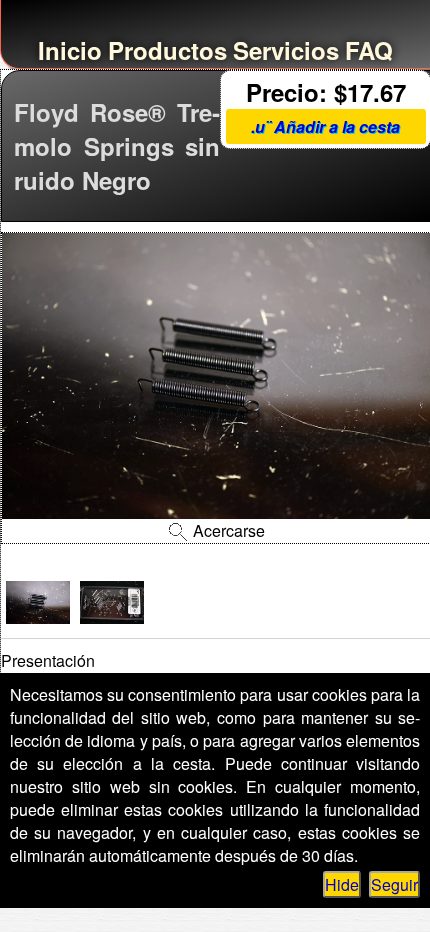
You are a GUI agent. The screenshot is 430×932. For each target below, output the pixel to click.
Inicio (70, 50)
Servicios (286, 50)
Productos (167, 50)
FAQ (369, 50)
